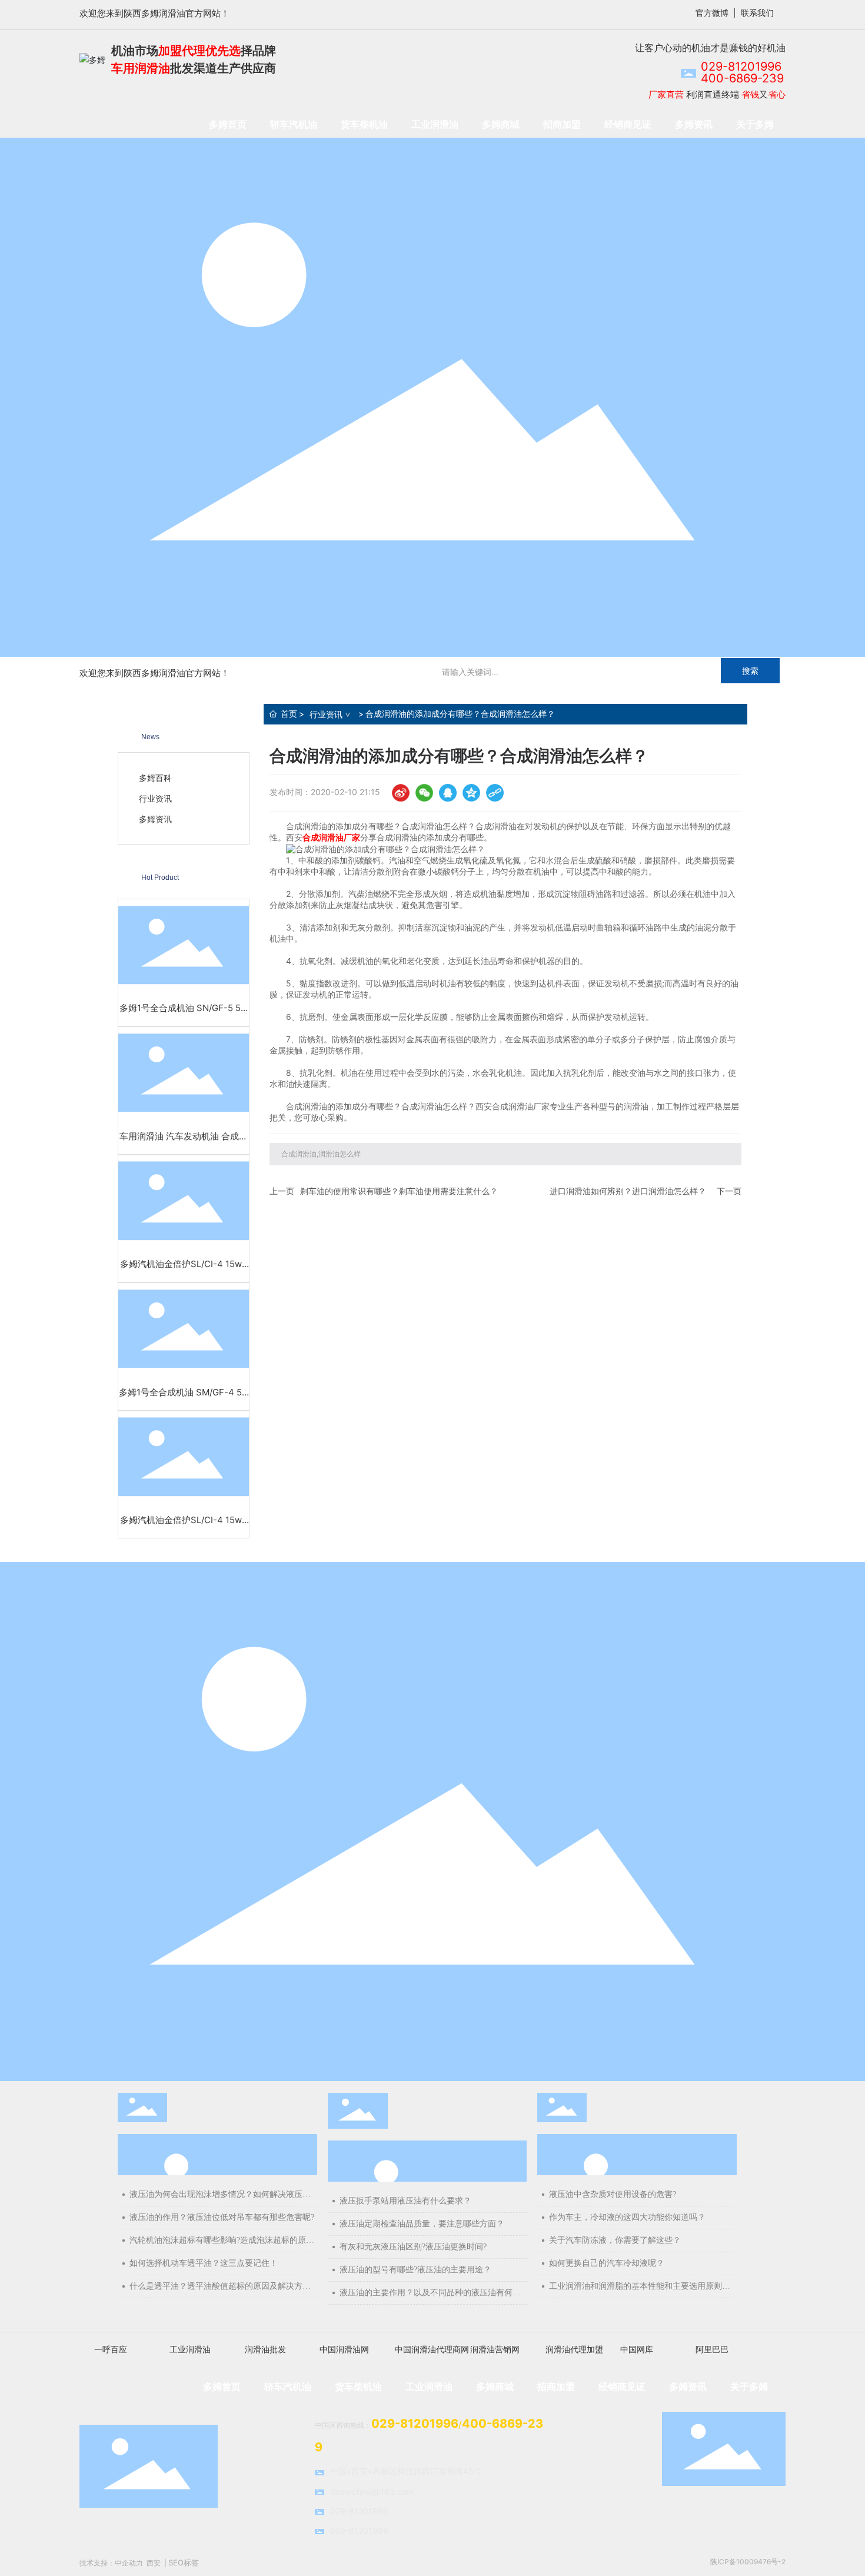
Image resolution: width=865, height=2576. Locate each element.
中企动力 (129, 2563)
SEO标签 (184, 2562)
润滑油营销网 (495, 2349)
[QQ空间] (471, 793)
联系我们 (757, 13)
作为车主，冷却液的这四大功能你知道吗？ (627, 2217)
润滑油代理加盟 (574, 2349)
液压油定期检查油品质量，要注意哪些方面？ (422, 2224)
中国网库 (637, 2349)
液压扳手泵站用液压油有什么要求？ (405, 2201)
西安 (154, 2563)
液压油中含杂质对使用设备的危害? (613, 2194)
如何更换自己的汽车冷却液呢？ (607, 2263)
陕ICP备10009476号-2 (748, 2562)
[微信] (424, 793)
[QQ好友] (448, 793)
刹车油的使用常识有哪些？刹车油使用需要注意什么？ (399, 1191)
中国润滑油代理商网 (432, 2349)
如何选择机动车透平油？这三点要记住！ (204, 2263)
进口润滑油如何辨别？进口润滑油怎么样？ (628, 1191)
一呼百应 (111, 2349)
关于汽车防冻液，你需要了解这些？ (615, 2240)
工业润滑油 (190, 2349)
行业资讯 (326, 714)
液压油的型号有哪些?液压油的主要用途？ (415, 2270)
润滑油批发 (265, 2349)
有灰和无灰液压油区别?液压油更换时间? (413, 2247)
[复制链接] (495, 793)
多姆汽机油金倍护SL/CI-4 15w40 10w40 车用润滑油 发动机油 (184, 1270)
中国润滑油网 (344, 2349)
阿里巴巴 (712, 2349)
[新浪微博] (401, 793)
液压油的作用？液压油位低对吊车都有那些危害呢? (222, 2217)
